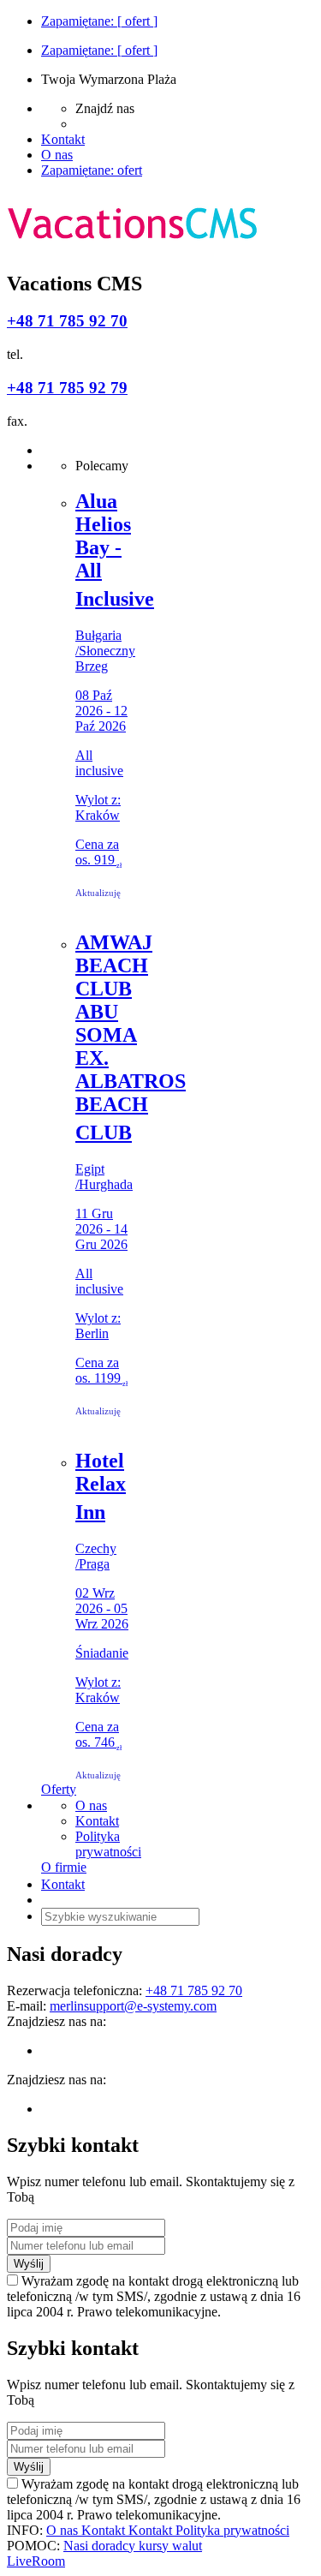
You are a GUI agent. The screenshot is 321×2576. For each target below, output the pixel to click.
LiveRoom (36, 2561)
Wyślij (29, 2264)
